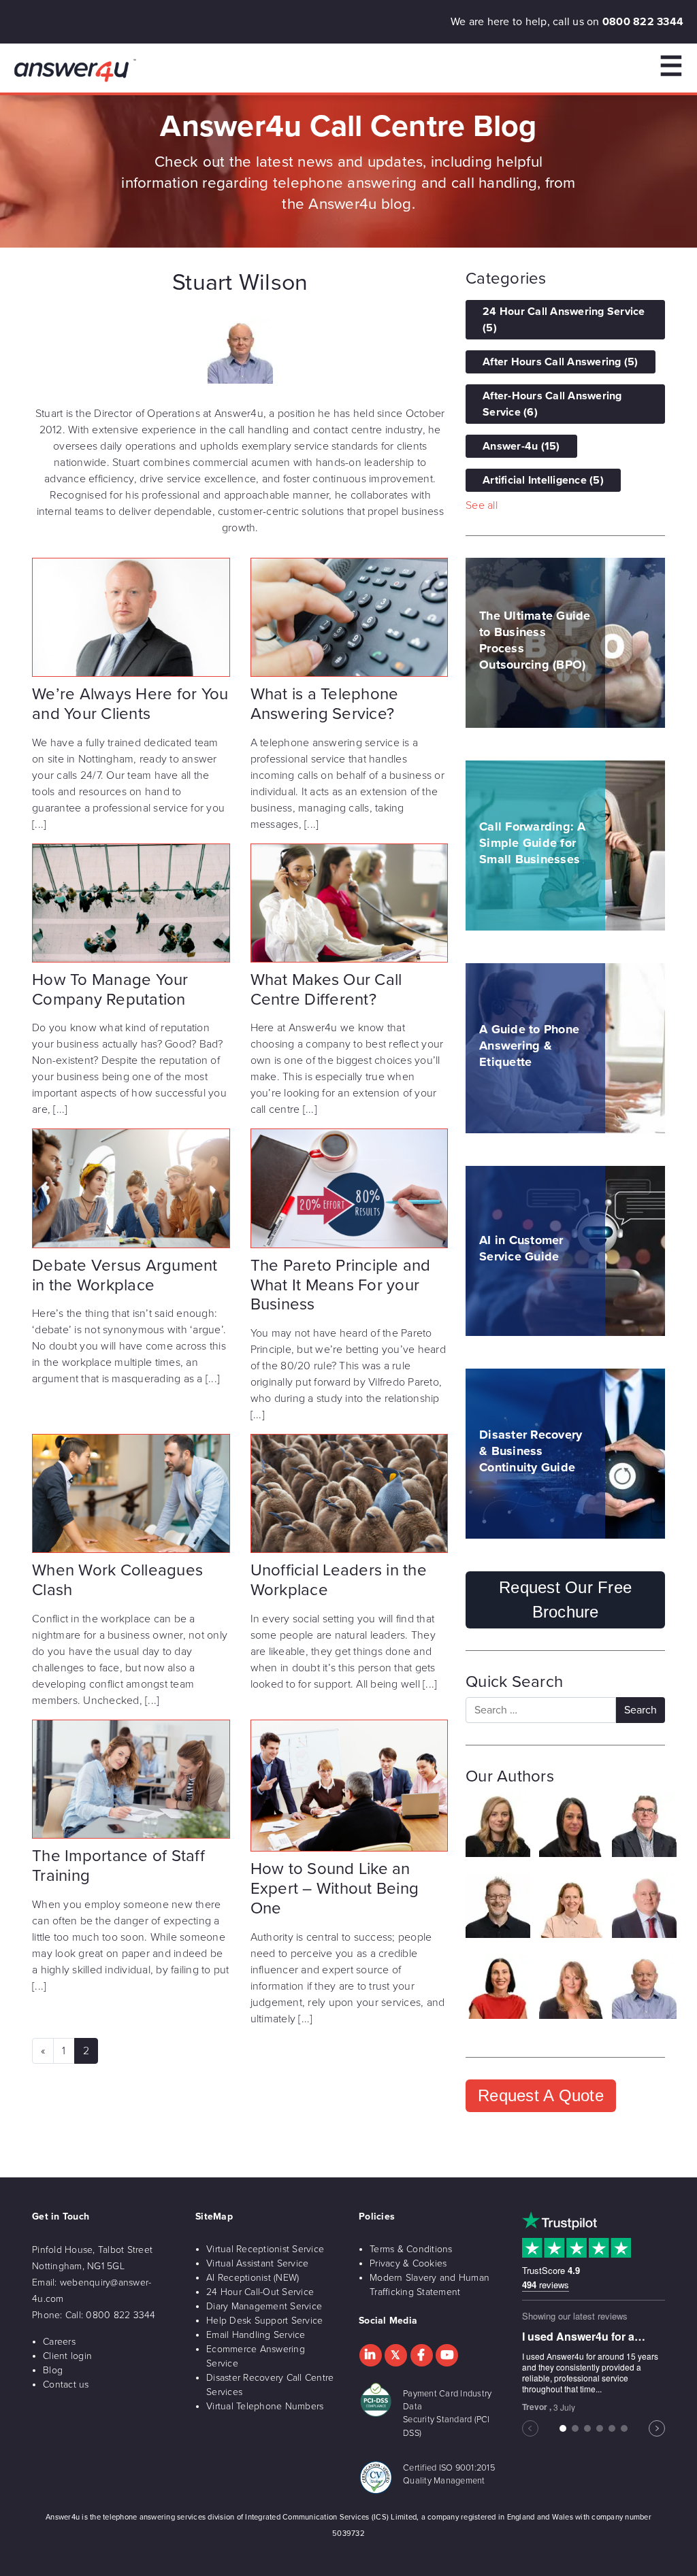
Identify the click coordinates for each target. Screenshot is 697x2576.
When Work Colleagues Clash (117, 1580)
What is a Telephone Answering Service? (325, 704)
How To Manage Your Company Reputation (110, 990)
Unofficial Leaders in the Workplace (339, 1580)
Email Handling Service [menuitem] (256, 2335)
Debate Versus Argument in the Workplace (125, 1275)
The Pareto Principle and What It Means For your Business (341, 1285)
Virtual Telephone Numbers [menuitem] (265, 2406)
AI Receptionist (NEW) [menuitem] (253, 2278)
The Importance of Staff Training (118, 1866)
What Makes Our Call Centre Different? (326, 990)
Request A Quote (541, 2095)
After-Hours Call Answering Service (552, 404)
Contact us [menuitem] (66, 2385)
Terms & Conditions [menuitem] (411, 2249)
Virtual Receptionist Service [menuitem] (265, 2249)
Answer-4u (521, 446)
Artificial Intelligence (543, 480)
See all (482, 505)
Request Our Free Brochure (565, 1600)
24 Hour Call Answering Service (564, 320)
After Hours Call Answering (561, 362)
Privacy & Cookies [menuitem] (408, 2263)
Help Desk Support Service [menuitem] (264, 2321)
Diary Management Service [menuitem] (264, 2306)
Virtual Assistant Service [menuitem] (257, 2263)
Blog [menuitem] (53, 2370)
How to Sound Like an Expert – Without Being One (335, 1889)
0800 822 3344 (643, 22)
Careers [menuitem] (59, 2342)
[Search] (641, 1710)
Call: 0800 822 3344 (111, 2315)
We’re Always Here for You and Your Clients (130, 704)
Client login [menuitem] (67, 2356)
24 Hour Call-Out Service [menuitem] (260, 2292)
